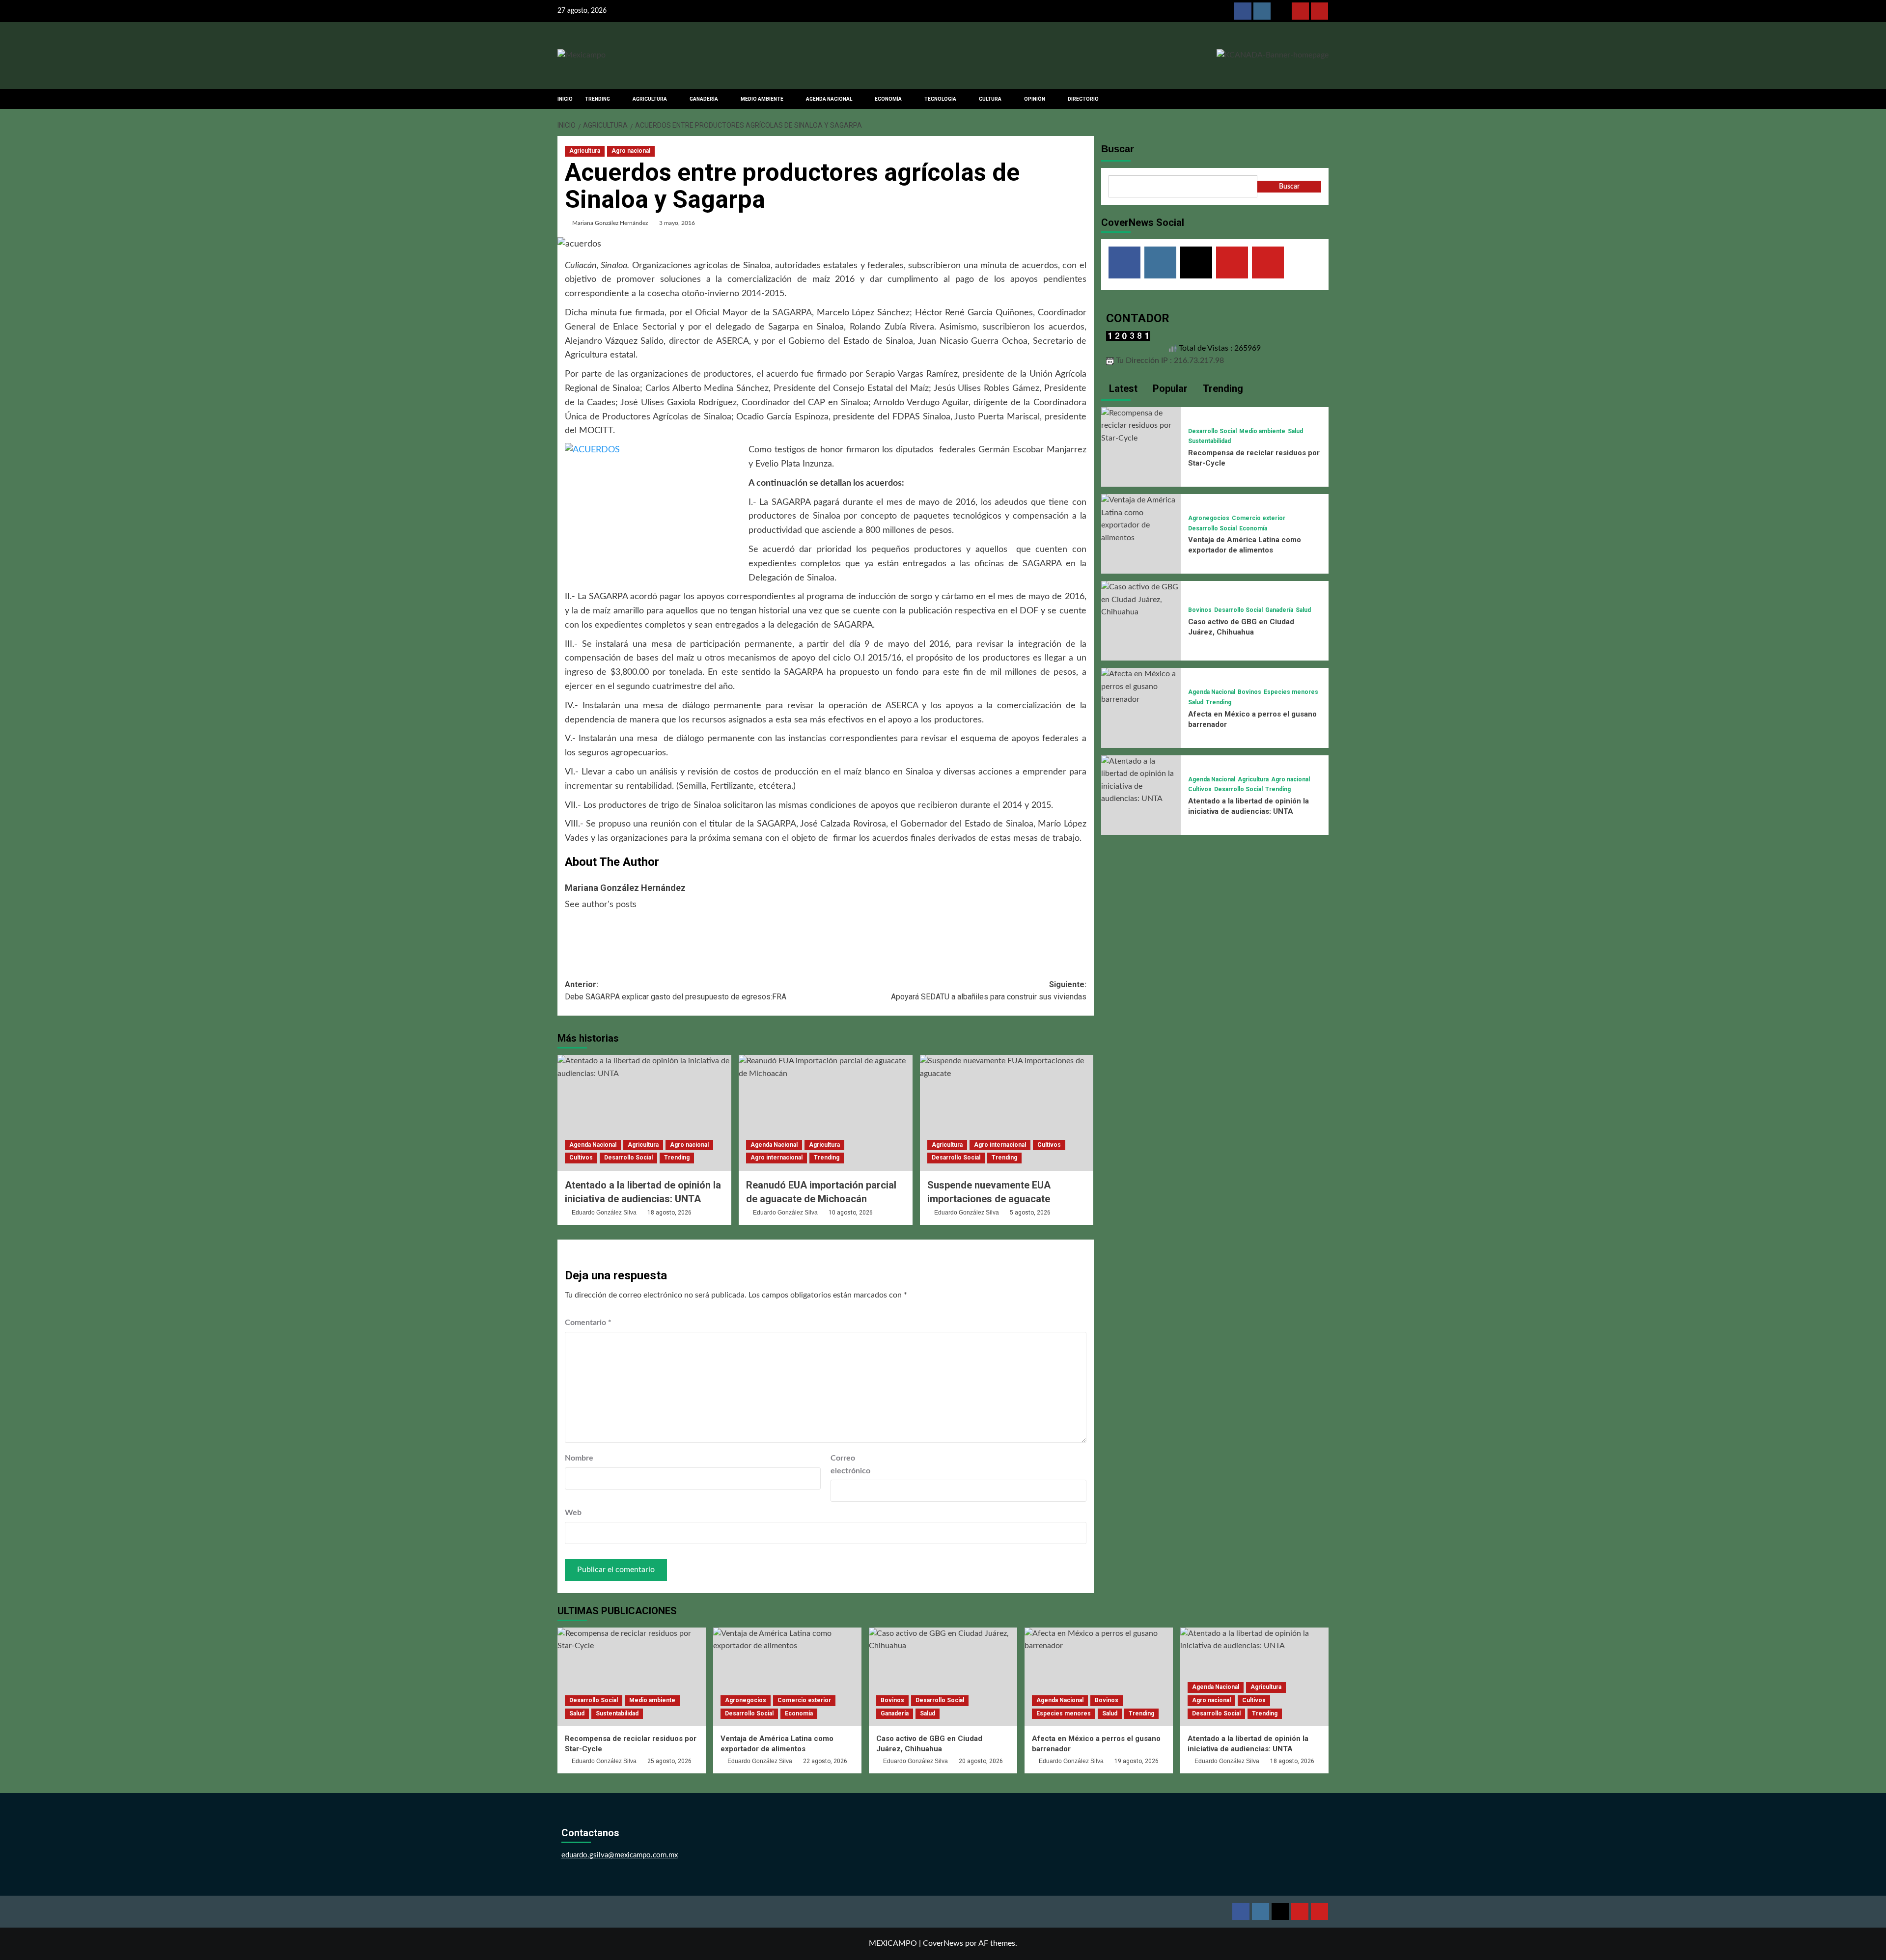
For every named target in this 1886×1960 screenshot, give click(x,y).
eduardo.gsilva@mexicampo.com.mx (620, 1855)
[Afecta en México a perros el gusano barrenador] (1141, 687)
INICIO (565, 99)
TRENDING (597, 99)
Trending (677, 1158)
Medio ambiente (1262, 431)
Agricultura (585, 151)
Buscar (1118, 149)
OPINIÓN (1035, 99)
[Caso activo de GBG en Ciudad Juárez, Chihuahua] (1141, 600)
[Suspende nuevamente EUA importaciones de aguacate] (1007, 1113)
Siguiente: (989, 991)
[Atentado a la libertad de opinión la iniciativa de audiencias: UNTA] (644, 1113)
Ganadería (1279, 610)
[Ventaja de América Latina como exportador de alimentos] (1141, 519)
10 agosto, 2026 (851, 1213)
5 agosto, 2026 (1030, 1213)
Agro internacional (777, 1158)
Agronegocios (1209, 518)
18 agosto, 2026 (669, 1213)
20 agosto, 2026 (981, 1761)
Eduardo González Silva (604, 1213)
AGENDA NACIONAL (829, 99)
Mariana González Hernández (610, 223)
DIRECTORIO (1083, 99)
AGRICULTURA (650, 99)
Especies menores (1291, 692)
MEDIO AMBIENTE (762, 99)
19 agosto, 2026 (1137, 1761)
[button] (1322, 99)
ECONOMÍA (888, 99)
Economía (1253, 528)
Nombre (579, 1458)
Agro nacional (631, 151)
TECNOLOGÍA (940, 99)
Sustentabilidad (1209, 441)
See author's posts (601, 905)
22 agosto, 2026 (825, 1761)
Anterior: (676, 991)
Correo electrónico (850, 1464)
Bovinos (1200, 610)
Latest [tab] (1122, 388)
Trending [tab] (1222, 388)
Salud (1295, 431)
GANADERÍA (704, 99)
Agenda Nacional (593, 1145)
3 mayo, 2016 (677, 223)
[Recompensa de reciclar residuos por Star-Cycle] (1141, 425)
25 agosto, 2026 (669, 1761)
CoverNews (943, 1943)
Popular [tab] (1169, 388)
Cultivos (581, 1158)
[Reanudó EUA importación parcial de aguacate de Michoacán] (826, 1113)
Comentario (588, 1323)
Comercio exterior (1259, 518)
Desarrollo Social (628, 1158)
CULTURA (990, 99)
